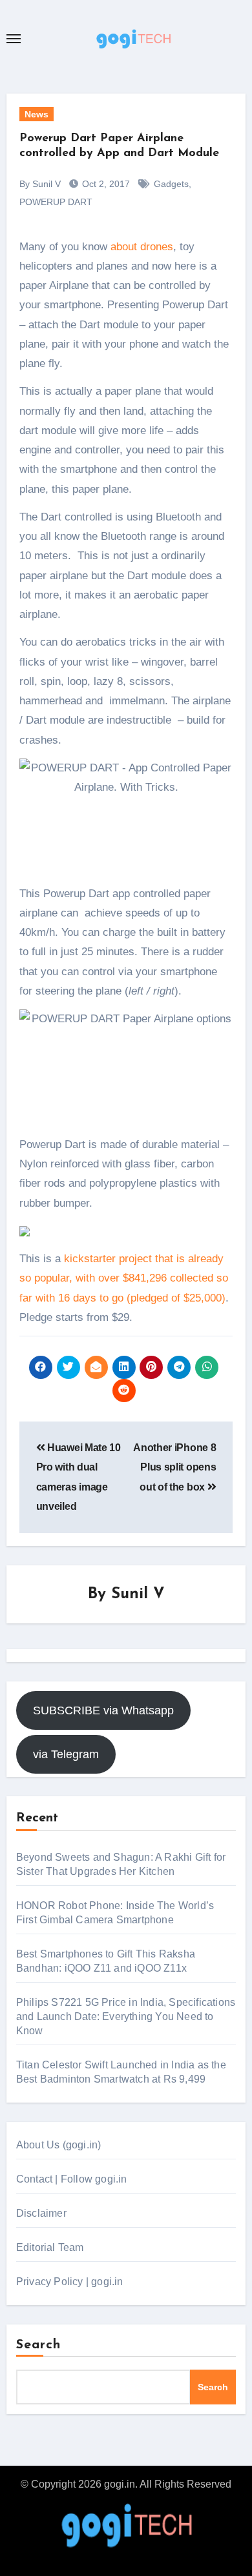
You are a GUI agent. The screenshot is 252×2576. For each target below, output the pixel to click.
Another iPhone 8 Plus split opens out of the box (174, 1467)
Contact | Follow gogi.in (72, 2179)
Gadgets (171, 184)
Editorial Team (50, 2247)
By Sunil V (40, 184)
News (37, 114)
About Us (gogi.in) (59, 2145)
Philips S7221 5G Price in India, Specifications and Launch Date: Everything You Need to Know (126, 2016)
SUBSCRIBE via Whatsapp (103, 1710)
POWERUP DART (56, 202)
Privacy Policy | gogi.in (70, 2282)
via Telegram (66, 1754)
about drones (142, 247)
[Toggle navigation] (14, 39)
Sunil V (138, 1594)
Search (39, 2345)
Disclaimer (41, 2213)
